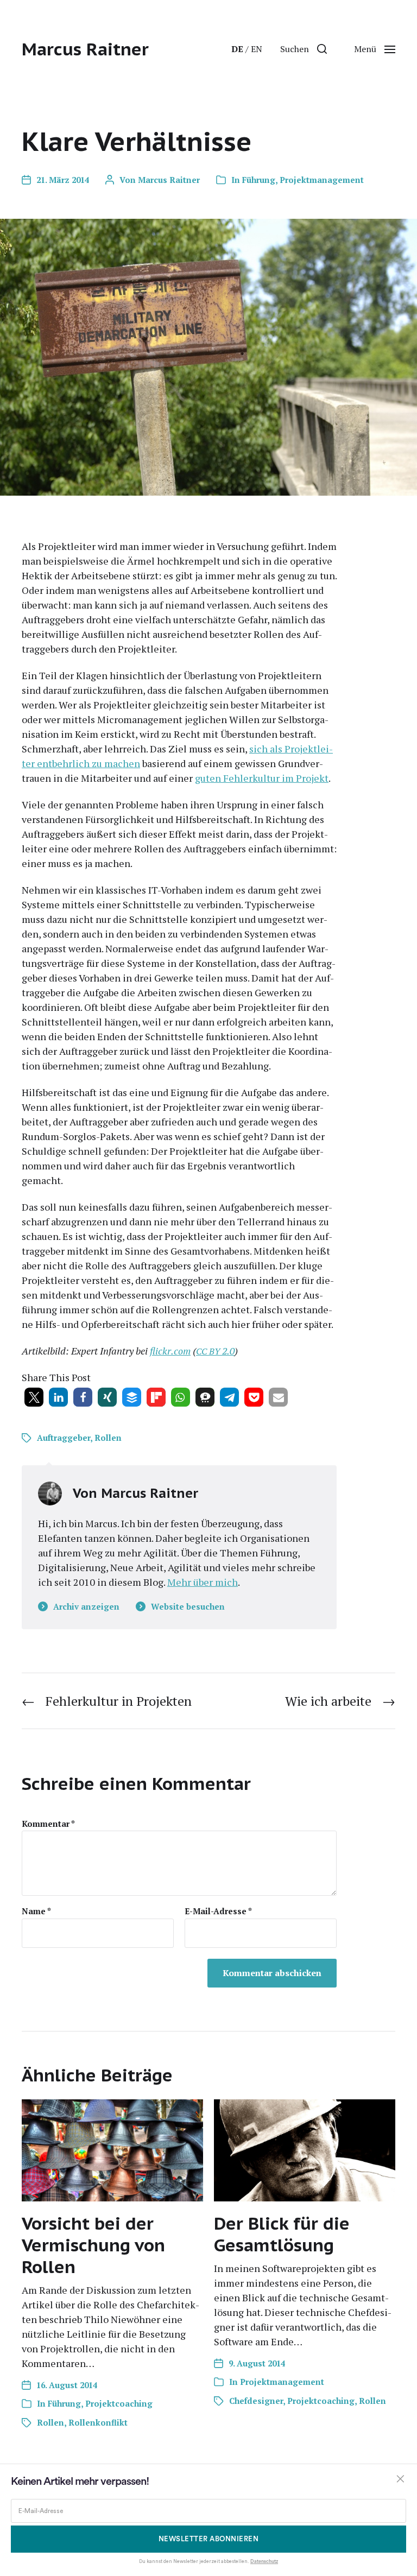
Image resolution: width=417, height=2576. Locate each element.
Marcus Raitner (85, 49)
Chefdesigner (256, 2401)
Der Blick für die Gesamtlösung (282, 2234)
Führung (259, 180)
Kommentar (48, 1824)
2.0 (215, 1351)
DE (237, 49)
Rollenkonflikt (98, 2422)
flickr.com (170, 1351)
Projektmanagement (322, 180)
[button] (304, 49)
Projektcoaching (119, 2403)
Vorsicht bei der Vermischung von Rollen (93, 2245)
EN (257, 49)
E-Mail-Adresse (218, 1911)
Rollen (108, 1438)
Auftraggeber (64, 1438)
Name (36, 1911)
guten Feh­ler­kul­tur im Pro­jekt (262, 778)
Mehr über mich (203, 1582)
